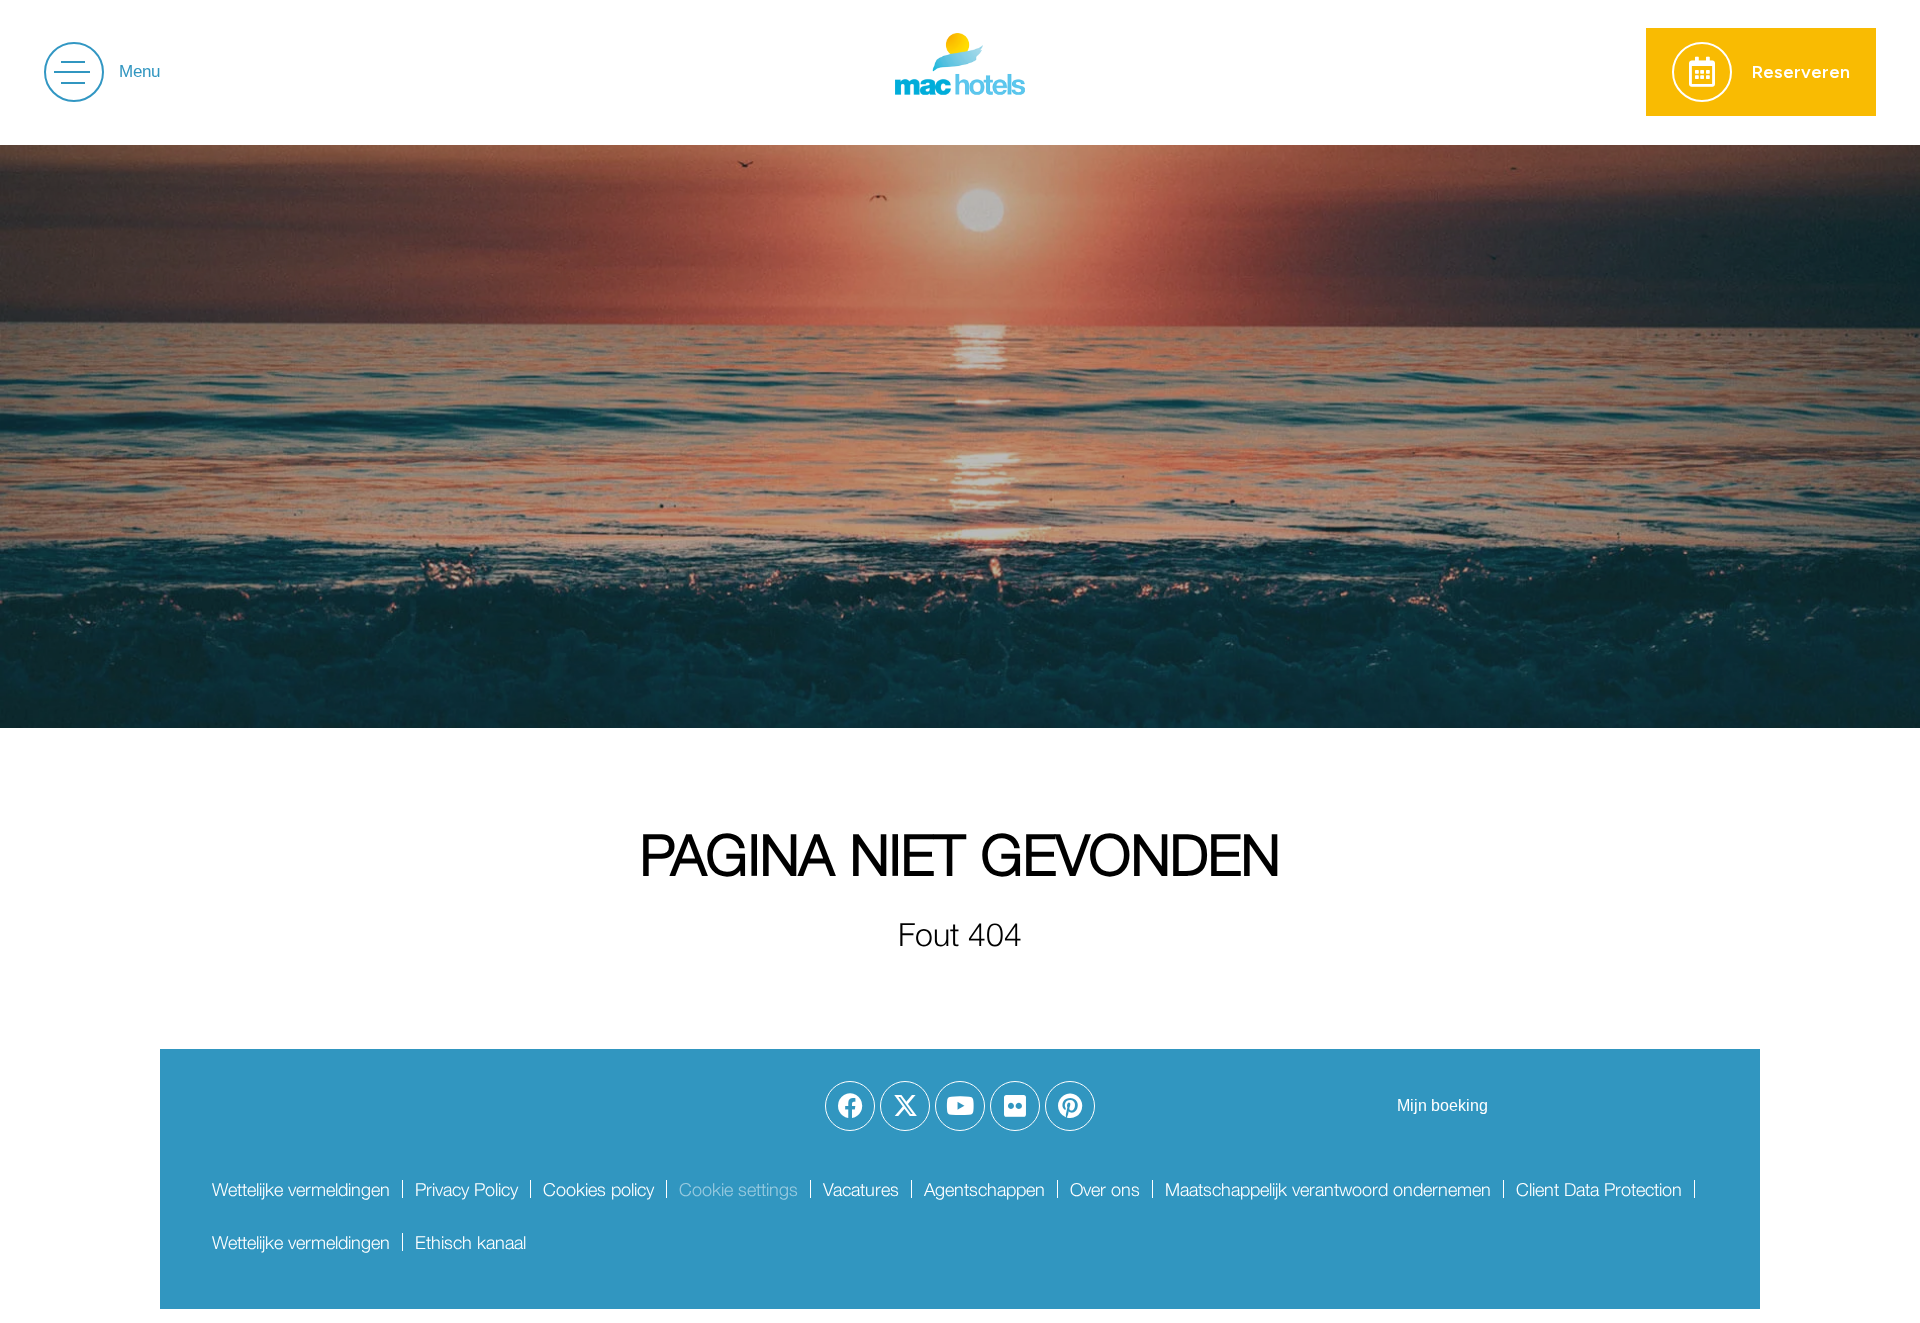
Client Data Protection (1599, 1189)
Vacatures (861, 1189)
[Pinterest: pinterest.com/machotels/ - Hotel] (1070, 1106)
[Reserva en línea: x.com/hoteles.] (905, 1106)
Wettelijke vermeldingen (301, 1189)
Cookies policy (598, 1189)
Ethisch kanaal (470, 1242)
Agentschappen (984, 1189)
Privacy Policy (466, 1189)
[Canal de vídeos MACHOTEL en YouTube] (960, 1106)
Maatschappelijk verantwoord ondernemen (1328, 1189)
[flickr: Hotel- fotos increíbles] (1015, 1106)
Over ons (1105, 1189)
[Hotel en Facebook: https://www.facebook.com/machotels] (850, 1106)
